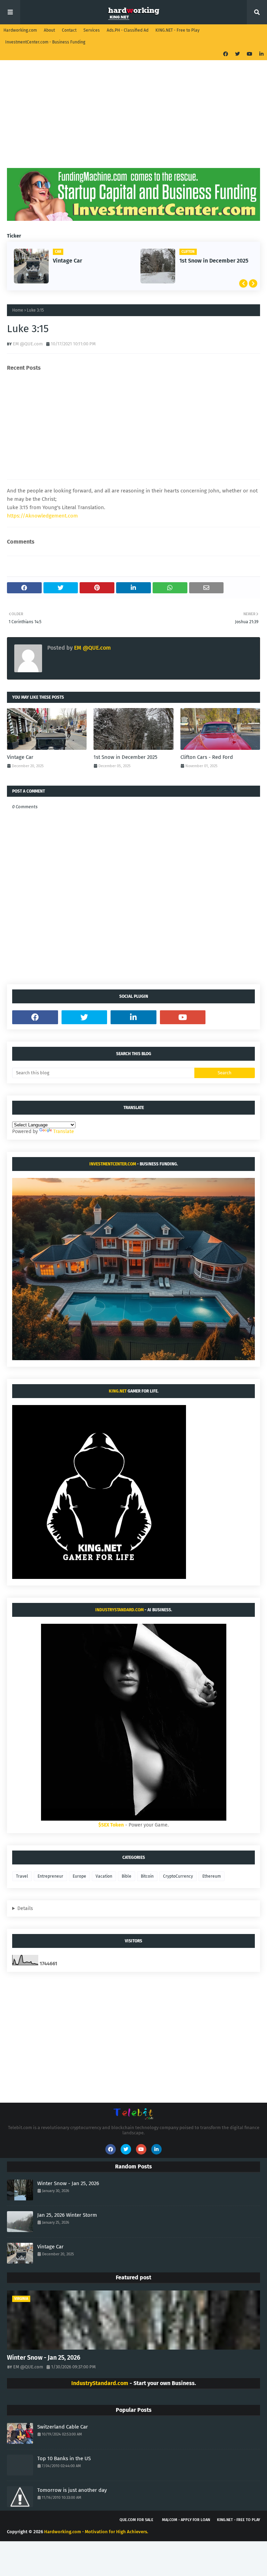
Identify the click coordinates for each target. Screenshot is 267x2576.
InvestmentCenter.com (113, 1164)
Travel (22, 1876)
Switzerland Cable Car (63, 2427)
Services (92, 30)
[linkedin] (261, 54)
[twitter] (237, 54)
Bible (127, 1876)
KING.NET (118, 1391)
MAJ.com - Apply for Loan (186, 2520)
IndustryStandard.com (119, 1610)
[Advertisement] (133, 119)
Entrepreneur (50, 1876)
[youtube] (250, 54)
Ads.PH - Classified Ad (128, 30)
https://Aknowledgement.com (42, 516)
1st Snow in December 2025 (214, 261)
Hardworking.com (20, 30)
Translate (64, 1131)
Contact (69, 30)
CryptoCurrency (178, 1876)
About (49, 30)
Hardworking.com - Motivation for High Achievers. (96, 2532)
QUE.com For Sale (136, 2520)
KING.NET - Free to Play (177, 30)
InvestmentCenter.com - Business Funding (45, 42)
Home (18, 310)
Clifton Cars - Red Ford (207, 757)
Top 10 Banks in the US (64, 2458)
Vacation (104, 1876)
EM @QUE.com (28, 344)
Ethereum (212, 1876)
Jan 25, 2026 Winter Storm (67, 2215)
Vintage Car (67, 261)
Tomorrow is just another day (72, 2490)
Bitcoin (147, 1876)
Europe (79, 1876)
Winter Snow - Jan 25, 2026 (68, 2183)
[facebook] (226, 54)
